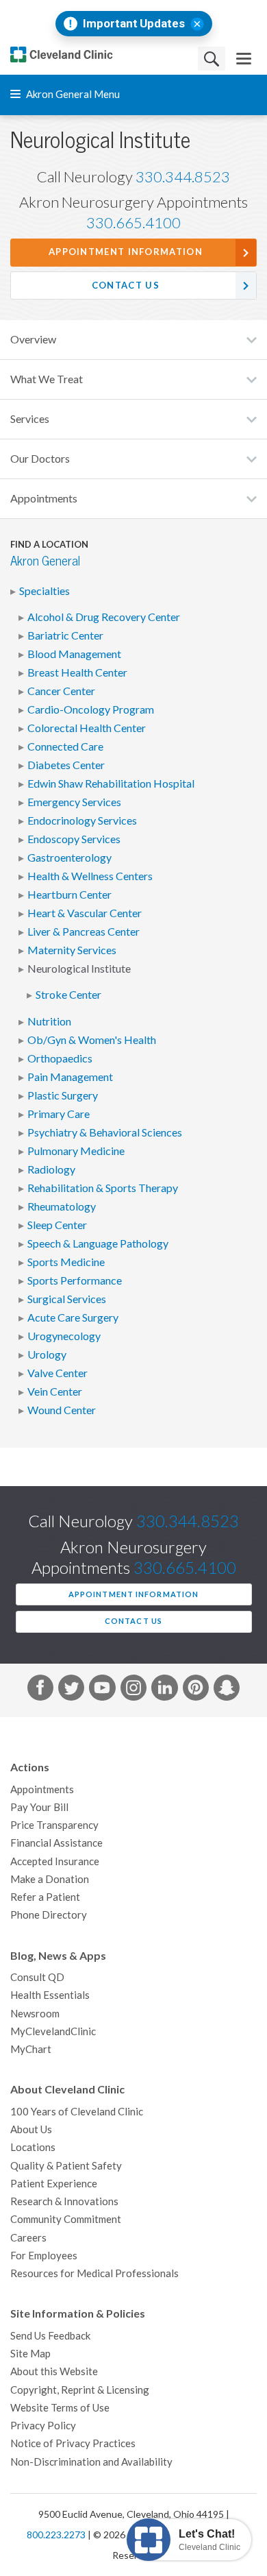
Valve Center (58, 1373)
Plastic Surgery (63, 1095)
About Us (31, 2129)
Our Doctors (40, 459)
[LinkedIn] (164, 1690)
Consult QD (37, 1977)
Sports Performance (75, 1280)
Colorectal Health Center (87, 728)
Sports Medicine (66, 1262)
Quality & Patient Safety (66, 2166)
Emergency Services (74, 802)
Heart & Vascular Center (85, 913)
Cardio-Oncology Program (91, 709)
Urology (47, 1354)
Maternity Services (72, 950)
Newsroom (35, 2014)
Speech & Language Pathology (98, 1243)
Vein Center (55, 1392)
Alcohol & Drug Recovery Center (104, 617)
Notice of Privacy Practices (73, 2443)
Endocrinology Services (82, 821)
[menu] (244, 59)
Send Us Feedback (50, 2336)
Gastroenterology (69, 858)
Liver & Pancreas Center (84, 932)
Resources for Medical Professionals (94, 2273)
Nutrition (49, 1021)
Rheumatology (62, 1206)
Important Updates (134, 24)
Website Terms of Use (60, 2408)
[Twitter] (71, 1690)
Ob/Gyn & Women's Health (92, 1040)
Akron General (45, 561)
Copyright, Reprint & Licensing (80, 2390)
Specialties (44, 591)
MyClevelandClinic (53, 2031)
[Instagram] (133, 1690)
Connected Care (65, 746)
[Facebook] (40, 1690)
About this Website (54, 2371)
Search (212, 59)
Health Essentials (50, 1995)
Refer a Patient (45, 1897)
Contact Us (126, 285)
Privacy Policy (43, 2426)
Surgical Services (67, 1299)
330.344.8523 (183, 177)
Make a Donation (50, 1879)
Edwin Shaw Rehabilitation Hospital (111, 783)
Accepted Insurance (55, 1861)
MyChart (31, 2049)
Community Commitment (66, 2219)
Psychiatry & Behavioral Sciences (105, 1132)
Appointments (44, 498)
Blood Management (74, 654)
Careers (28, 2238)
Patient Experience (54, 2184)
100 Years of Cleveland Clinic (77, 2112)
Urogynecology (64, 1336)
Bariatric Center (65, 635)
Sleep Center (57, 1225)
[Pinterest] (196, 1690)
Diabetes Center (66, 765)
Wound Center (62, 1410)
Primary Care (59, 1114)
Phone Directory (49, 1915)
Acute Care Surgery (73, 1317)
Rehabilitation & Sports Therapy (103, 1188)
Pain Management (70, 1077)
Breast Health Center (77, 672)
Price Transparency (54, 1825)
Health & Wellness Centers (90, 876)
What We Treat (47, 379)
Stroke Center (68, 995)
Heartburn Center (69, 895)
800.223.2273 (56, 2535)
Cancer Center (61, 691)
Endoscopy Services (74, 839)
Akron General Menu (72, 94)
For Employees (44, 2256)
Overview (33, 339)
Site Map (30, 2354)
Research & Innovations (64, 2201)
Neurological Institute (79, 969)
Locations (33, 2147)
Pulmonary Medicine (76, 1151)
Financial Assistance (56, 1843)
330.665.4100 (133, 223)
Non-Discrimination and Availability (91, 2462)
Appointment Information (126, 252)
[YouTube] (102, 1690)
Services (30, 419)
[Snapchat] (227, 1690)
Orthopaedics (60, 1058)
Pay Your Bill (39, 1807)
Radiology (51, 1169)
